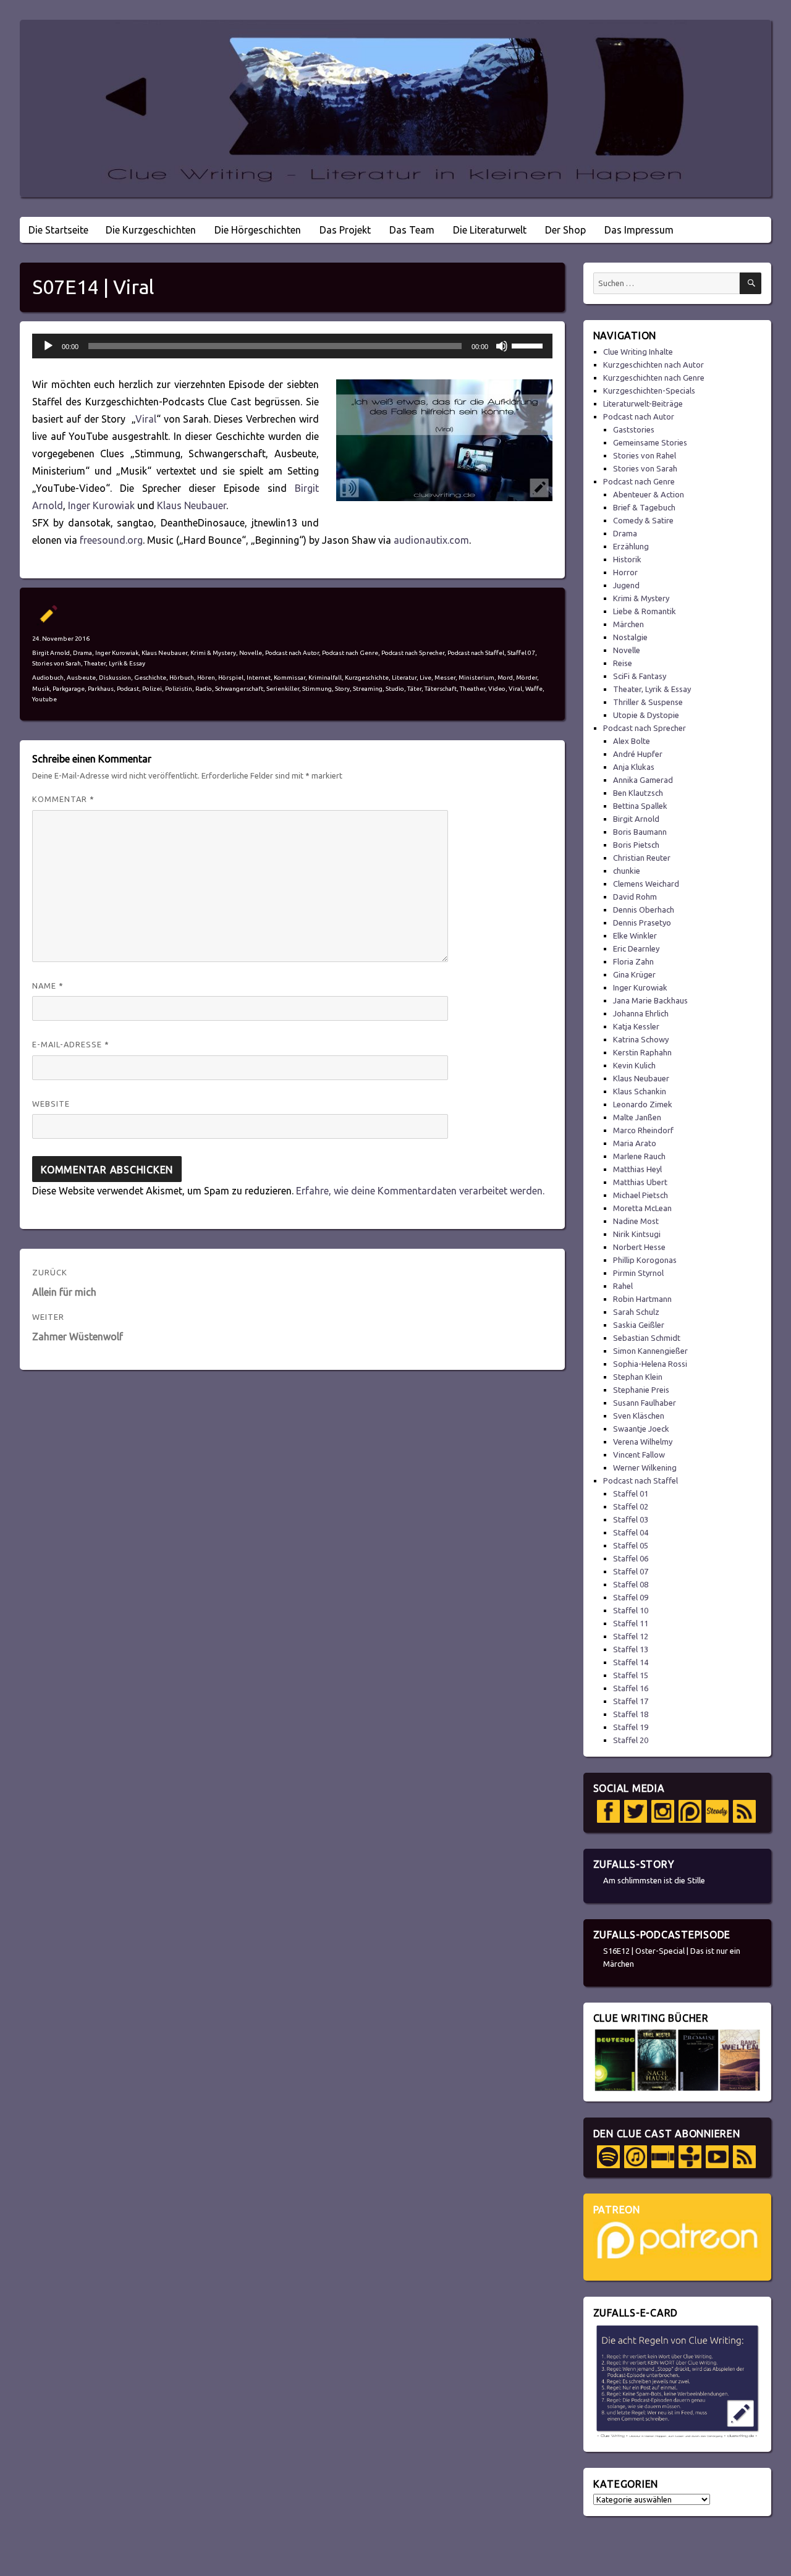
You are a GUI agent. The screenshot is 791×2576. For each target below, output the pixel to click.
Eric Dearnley (636, 948)
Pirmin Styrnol (638, 1273)
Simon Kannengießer (650, 1351)
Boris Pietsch (636, 845)
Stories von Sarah (57, 663)
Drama (82, 653)
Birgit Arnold (51, 653)
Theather (472, 689)
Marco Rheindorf (643, 1130)
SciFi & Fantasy (640, 676)
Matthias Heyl (637, 1169)
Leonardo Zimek (643, 1104)
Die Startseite (58, 230)
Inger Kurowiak (101, 505)
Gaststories (634, 429)
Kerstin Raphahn (642, 1052)
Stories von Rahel (645, 455)
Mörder (527, 678)
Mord (505, 678)
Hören (206, 678)
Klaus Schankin (640, 1091)
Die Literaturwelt (490, 230)
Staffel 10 (631, 1610)
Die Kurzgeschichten (151, 230)
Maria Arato (635, 1143)
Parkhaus (101, 689)
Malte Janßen (637, 1117)
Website (51, 1104)
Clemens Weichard (646, 884)
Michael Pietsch (641, 1195)
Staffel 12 (631, 1636)
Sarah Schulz (636, 1312)
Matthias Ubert (640, 1182)
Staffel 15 (631, 1675)
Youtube (44, 699)
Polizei (152, 689)
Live (425, 678)
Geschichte (150, 678)
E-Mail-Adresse (71, 1044)
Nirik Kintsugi (637, 1234)
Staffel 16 (631, 1688)
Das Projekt (345, 230)
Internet (259, 678)
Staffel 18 (631, 1714)
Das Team (412, 230)
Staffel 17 (631, 1701)
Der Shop (565, 230)
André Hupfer (638, 754)
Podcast (128, 689)
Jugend (626, 585)
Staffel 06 (631, 1558)
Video (497, 689)
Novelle (251, 653)
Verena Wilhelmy (643, 1442)
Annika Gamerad (643, 780)
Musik (41, 689)
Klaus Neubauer (192, 505)
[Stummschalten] (502, 346)
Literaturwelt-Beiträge (643, 403)
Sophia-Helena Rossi (650, 1364)
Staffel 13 (631, 1649)
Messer (445, 678)
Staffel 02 (631, 1506)
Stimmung (317, 689)
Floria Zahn (633, 961)
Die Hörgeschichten (258, 230)
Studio (395, 689)
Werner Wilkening (645, 1467)
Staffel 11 (631, 1623)
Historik (627, 559)
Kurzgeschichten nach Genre (654, 378)
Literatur (404, 678)
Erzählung (631, 546)
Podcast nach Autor (292, 653)
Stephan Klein (638, 1377)
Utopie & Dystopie (646, 715)
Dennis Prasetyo (642, 923)
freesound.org (111, 540)
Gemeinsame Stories (650, 442)
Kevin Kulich (634, 1065)
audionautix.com (431, 540)
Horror (625, 572)
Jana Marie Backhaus (650, 1000)
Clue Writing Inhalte (638, 352)
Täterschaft (441, 689)
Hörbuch (182, 678)
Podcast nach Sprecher (413, 653)
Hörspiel (231, 678)
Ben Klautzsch (638, 793)
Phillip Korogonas (645, 1260)
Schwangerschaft (239, 689)
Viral (146, 419)
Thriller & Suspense (648, 702)
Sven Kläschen (639, 1416)
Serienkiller (283, 689)
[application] (292, 346)
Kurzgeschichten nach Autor (654, 365)
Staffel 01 (631, 1493)
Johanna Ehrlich (641, 1013)
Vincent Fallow (639, 1455)
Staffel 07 (521, 653)
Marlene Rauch (639, 1156)
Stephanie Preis (641, 1390)
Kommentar (63, 799)
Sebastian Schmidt (647, 1338)
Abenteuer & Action (649, 494)
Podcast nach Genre (350, 653)
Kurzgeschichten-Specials (649, 391)
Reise (623, 663)
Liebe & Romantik (645, 611)
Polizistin (179, 689)
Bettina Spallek (640, 806)
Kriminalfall (325, 678)
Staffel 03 (631, 1519)
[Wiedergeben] (48, 346)
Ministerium (476, 678)
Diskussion (115, 678)
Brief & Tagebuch (644, 507)
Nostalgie (630, 637)
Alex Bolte (632, 741)
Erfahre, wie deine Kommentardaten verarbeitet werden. (420, 1191)
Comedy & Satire (643, 520)
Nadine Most (636, 1221)
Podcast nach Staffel (476, 653)
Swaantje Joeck (641, 1429)
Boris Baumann (640, 832)
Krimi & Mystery (213, 653)
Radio (204, 689)
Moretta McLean (642, 1208)
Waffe (534, 689)
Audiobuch (48, 678)
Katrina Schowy (641, 1039)
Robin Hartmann (642, 1299)
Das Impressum (639, 230)
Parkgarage (69, 689)
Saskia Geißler (639, 1325)
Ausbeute (81, 678)
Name (48, 986)
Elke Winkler (635, 935)
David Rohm (635, 897)
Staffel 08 (631, 1584)
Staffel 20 (631, 1740)
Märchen (628, 624)
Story (342, 689)
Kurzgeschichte (367, 678)
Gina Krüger (634, 974)
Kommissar (290, 678)
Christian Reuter (642, 858)
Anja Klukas (634, 767)
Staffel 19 (631, 1727)
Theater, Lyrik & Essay (115, 663)
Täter (414, 689)
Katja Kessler (636, 1026)
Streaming (368, 689)
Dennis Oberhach (644, 910)
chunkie (627, 871)
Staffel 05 (631, 1545)
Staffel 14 (631, 1662)
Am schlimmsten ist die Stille (654, 1880)
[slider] (529, 345)
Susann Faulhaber (645, 1403)
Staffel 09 (631, 1597)
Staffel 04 (631, 1532)
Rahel (623, 1286)
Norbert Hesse (639, 1247)
